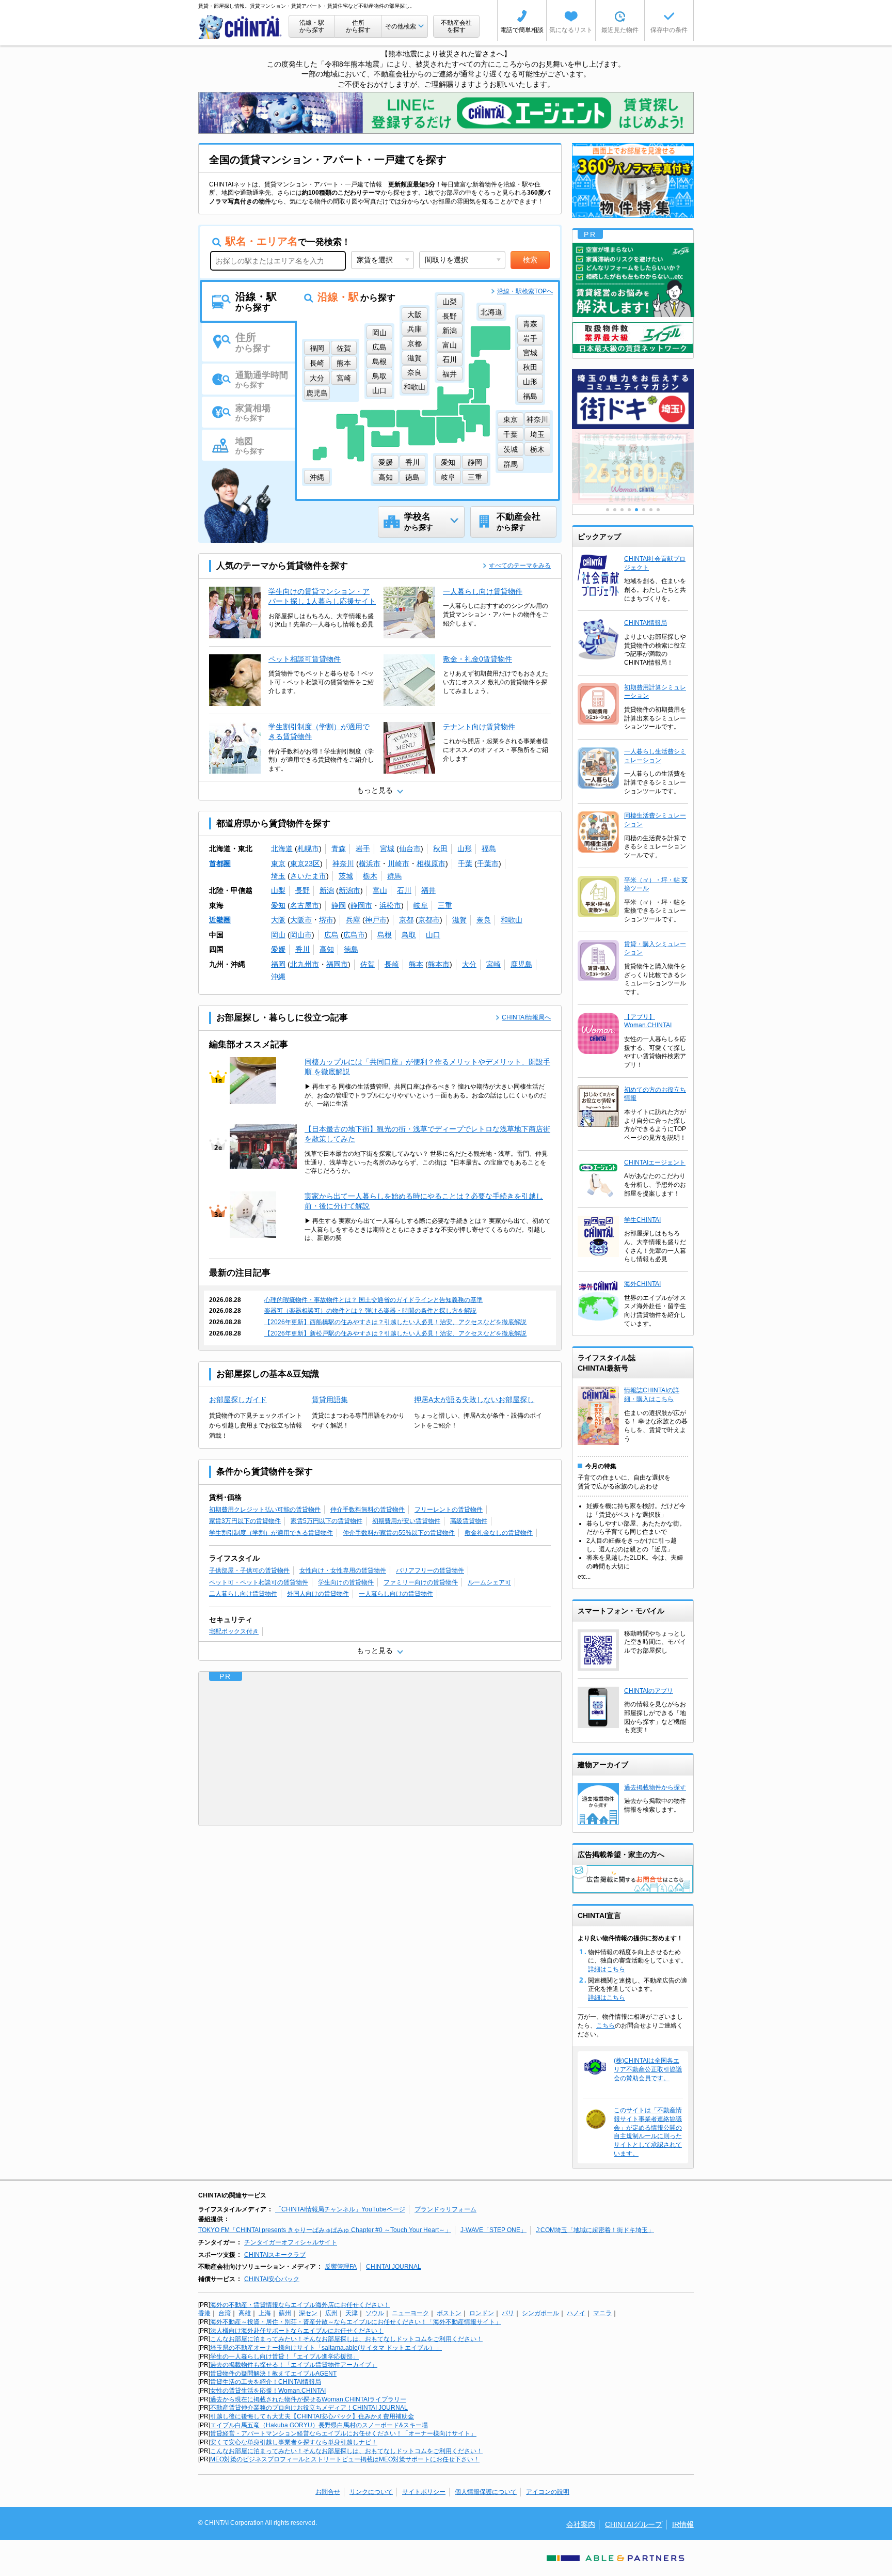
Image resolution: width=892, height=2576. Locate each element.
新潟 (327, 890)
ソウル (375, 2313)
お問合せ (328, 2492)
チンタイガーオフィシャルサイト (291, 2242)
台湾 (225, 2313)
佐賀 (368, 964)
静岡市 (361, 905)
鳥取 (409, 935)
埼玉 (278, 876)
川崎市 (399, 863)
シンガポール (540, 2313)
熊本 (416, 964)
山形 (465, 849)
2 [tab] (615, 510)
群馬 (394, 876)
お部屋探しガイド (238, 1400)
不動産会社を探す (456, 26)
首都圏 (220, 863)
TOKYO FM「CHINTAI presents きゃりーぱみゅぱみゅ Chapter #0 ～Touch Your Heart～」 (325, 2230)
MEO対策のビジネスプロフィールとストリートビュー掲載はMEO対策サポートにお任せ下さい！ (345, 2459)
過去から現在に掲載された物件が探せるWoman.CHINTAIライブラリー (308, 2399)
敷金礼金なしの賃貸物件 (499, 1533)
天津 (352, 2313)
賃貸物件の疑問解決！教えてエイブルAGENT (273, 2374)
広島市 (354, 935)
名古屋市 (305, 905)
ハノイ (576, 2313)
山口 (433, 935)
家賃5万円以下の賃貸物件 (326, 1521)
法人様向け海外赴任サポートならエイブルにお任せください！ (297, 2331)
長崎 (392, 964)
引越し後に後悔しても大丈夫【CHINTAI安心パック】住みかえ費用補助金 (312, 2416)
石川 (404, 890)
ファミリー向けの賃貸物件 (421, 1582)
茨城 (346, 876)
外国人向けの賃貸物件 (318, 1594)
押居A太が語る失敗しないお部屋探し (474, 1400)
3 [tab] (622, 510)
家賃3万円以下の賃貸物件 (245, 1521)
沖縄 (278, 977)
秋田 (440, 849)
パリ (508, 2313)
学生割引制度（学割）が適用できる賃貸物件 (271, 1533)
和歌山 (512, 920)
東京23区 (305, 863)
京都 (406, 920)
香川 (302, 949)
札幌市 (308, 849)
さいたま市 (308, 876)
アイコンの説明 (548, 2492)
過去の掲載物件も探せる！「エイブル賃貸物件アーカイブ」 (294, 2365)
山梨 (278, 890)
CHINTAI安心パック (272, 2279)
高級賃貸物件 (469, 1521)
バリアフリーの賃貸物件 (430, 1570)
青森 (339, 849)
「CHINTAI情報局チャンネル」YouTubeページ (340, 2209)
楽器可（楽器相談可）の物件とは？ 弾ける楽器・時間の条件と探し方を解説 (370, 1311)
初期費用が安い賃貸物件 (406, 1521)
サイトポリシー (424, 2492)
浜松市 (390, 905)
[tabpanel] (633, 467)
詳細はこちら (607, 1969)
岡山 (278, 935)
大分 (469, 964)
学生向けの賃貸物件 (346, 1582)
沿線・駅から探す (312, 26)
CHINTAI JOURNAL (394, 2267)
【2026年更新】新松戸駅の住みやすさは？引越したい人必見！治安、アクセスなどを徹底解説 (395, 1333)
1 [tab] (608, 510)
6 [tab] (644, 510)
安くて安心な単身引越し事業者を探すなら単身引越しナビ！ (294, 2442)
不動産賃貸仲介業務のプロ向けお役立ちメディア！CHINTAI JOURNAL (309, 2408)
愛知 (278, 905)
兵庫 (353, 920)
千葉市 (488, 863)
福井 (428, 890)
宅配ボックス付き (234, 1631)
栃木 (370, 876)
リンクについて (371, 2492)
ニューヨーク (410, 2313)
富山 (380, 890)
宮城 (387, 849)
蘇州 (285, 2313)
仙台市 (410, 849)
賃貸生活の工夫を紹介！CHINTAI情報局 (266, 2382)
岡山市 (301, 935)
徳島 (351, 949)
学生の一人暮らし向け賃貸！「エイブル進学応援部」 (284, 2357)
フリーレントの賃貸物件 (449, 1510)
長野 (302, 890)
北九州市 (305, 964)
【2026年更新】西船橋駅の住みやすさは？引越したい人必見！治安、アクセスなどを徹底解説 (395, 1322)
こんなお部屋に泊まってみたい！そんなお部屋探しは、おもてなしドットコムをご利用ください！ (346, 2339)
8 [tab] (658, 510)
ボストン (449, 2313)
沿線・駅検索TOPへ (525, 291)
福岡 (278, 964)
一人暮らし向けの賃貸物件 (396, 1594)
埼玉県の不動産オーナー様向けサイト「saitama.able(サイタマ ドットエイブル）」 (326, 2348)
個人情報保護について (486, 2492)
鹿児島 (521, 964)
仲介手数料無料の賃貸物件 (368, 1510)
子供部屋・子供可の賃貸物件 (249, 1570)
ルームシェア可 (489, 1582)
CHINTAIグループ (634, 2524)
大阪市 (301, 920)
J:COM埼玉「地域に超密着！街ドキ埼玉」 (595, 2230)
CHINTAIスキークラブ (275, 2255)
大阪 (278, 920)
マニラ (602, 2313)
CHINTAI (241, 27)
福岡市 (337, 964)
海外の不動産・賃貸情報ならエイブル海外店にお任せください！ (300, 2305)
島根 (385, 935)
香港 (204, 2313)
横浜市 (370, 863)
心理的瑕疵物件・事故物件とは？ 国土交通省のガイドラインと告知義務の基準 (373, 1300)
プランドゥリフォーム (445, 2209)
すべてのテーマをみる (520, 566)
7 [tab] (651, 510)
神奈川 (343, 863)
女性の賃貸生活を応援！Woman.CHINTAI (268, 2391)
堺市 (326, 920)
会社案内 (581, 2524)
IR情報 (683, 2524)
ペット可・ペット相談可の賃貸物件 (259, 1582)
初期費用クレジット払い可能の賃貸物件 (265, 1510)
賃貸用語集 (330, 1400)
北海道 (282, 849)
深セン (308, 2313)
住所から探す (358, 26)
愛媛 (278, 949)
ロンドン (482, 2313)
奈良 (484, 920)
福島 (489, 849)
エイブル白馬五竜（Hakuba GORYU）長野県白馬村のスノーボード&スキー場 (319, 2425)
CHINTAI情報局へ (526, 1017)
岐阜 (421, 905)
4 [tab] (629, 510)
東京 (278, 863)
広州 (331, 2313)
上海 (265, 2313)
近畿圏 (220, 920)
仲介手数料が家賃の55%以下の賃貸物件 (399, 1533)
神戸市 (376, 920)
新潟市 (349, 890)
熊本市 (439, 964)
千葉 (465, 863)
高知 (327, 949)
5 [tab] (636, 510)
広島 (331, 935)
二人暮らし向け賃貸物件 (243, 1594)
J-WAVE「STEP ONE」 (493, 2230)
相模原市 (431, 863)
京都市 (429, 920)
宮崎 (493, 964)
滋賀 (459, 920)
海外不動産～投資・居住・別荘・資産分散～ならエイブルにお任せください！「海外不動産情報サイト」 (356, 2322)
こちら (606, 2025)
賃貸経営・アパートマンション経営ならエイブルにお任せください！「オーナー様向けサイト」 (343, 2433)
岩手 (363, 849)
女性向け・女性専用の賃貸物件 (343, 1570)
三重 (445, 905)
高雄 (245, 2313)
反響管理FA (341, 2267)
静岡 (339, 905)
